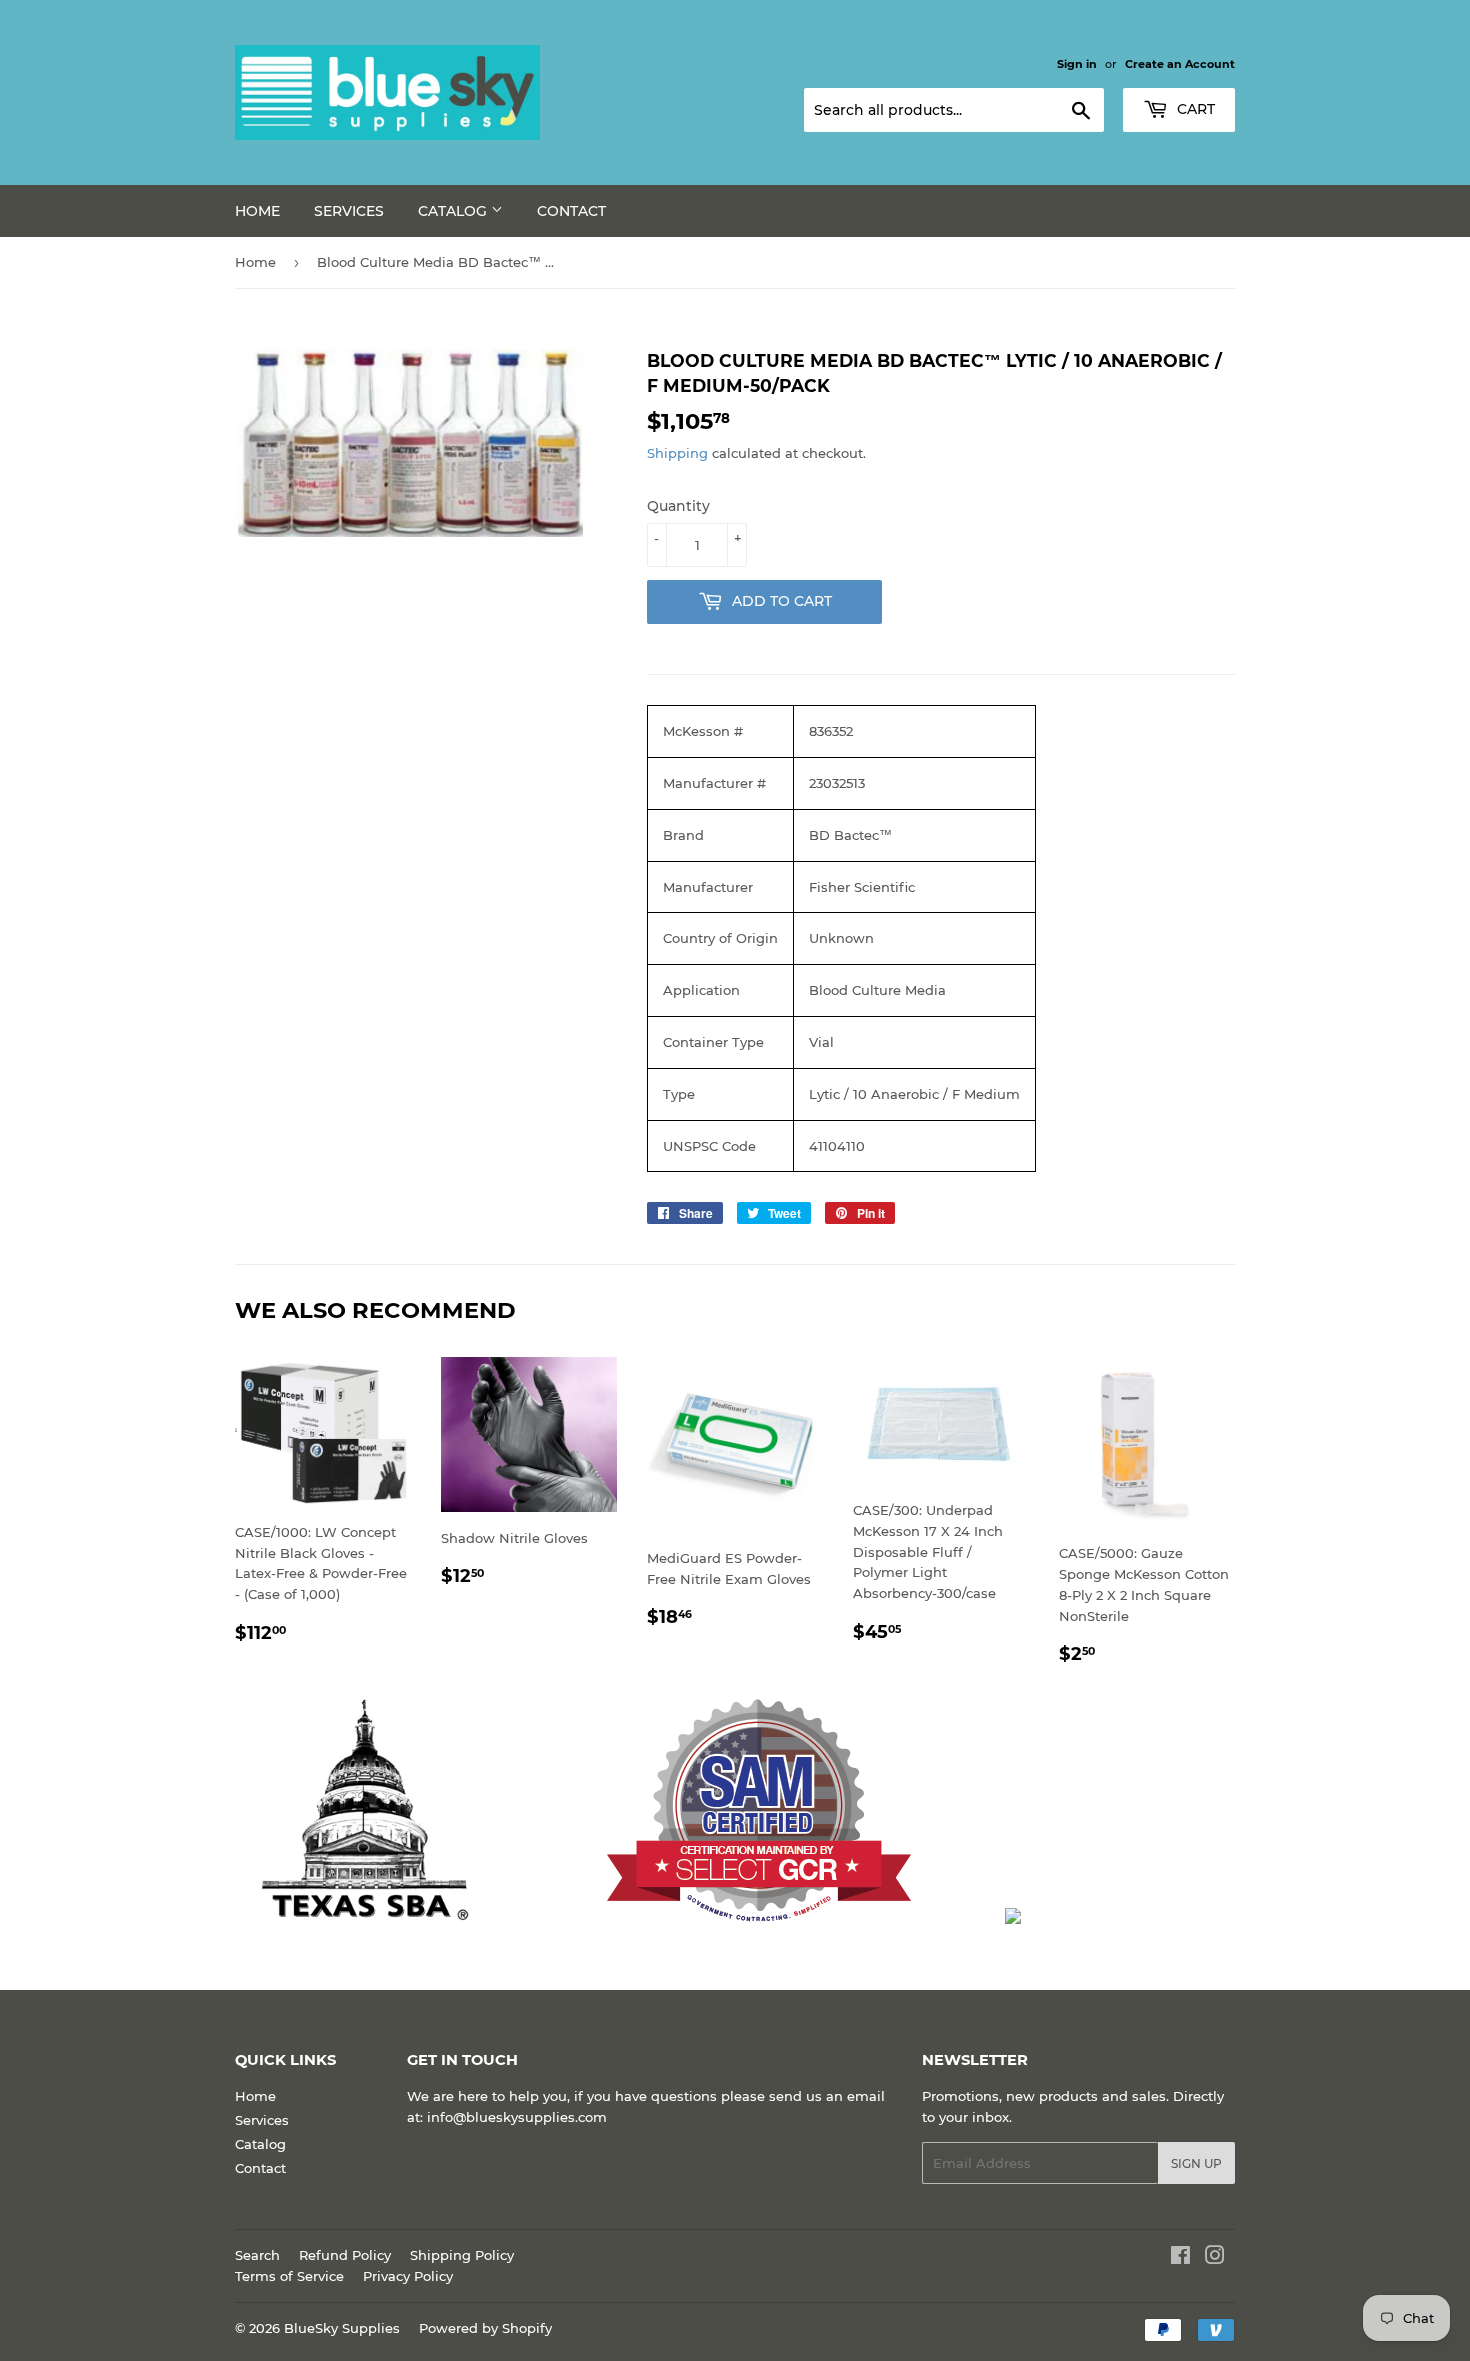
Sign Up (1196, 2163)
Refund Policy (345, 2255)
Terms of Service (289, 2276)
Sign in (1077, 64)
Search (257, 2255)
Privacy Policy (408, 2276)
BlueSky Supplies (342, 2328)
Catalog (454, 211)
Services (349, 211)
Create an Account (1180, 64)
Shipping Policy (462, 2255)
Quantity (678, 506)
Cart (1194, 109)
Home (257, 211)
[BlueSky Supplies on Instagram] (1215, 2258)
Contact (571, 211)
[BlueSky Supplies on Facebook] (1180, 2258)
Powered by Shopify (485, 2328)
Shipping (677, 453)
